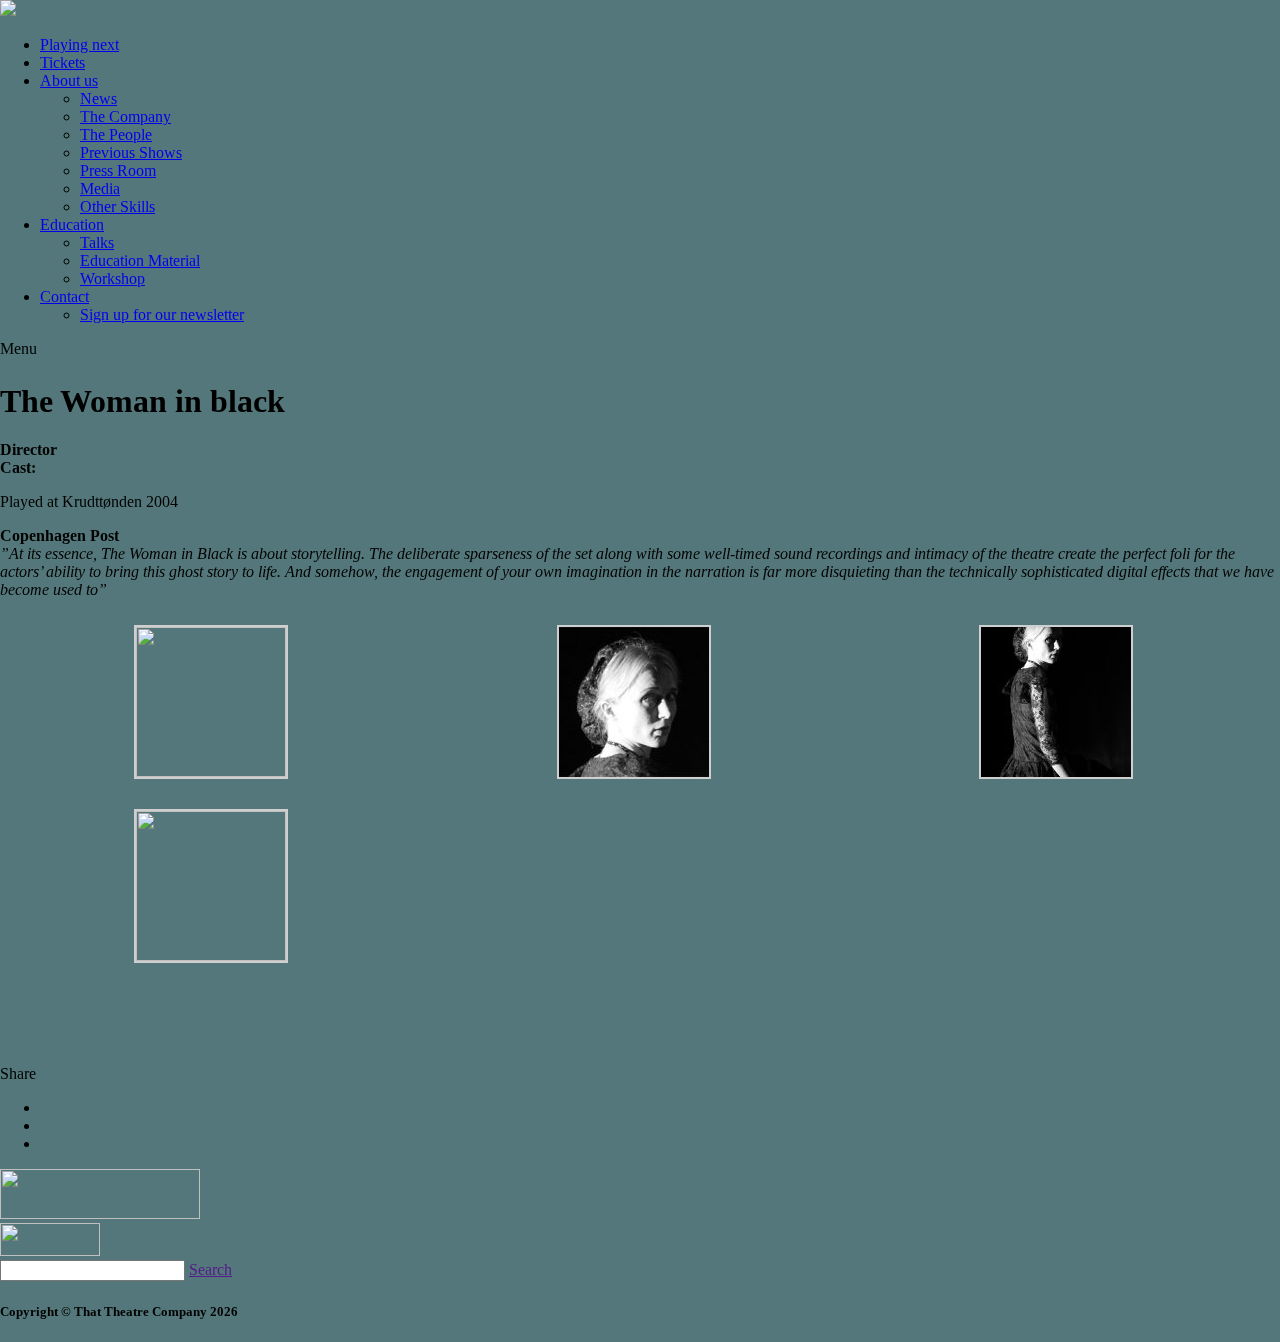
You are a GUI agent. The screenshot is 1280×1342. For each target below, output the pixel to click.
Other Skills (117, 206)
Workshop (112, 278)
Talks (97, 242)
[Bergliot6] (1056, 773)
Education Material (140, 260)
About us (69, 80)
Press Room (118, 170)
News (98, 98)
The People (116, 134)
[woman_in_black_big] (211, 771)
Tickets (62, 62)
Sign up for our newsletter (162, 314)
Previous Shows (131, 152)
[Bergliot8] (211, 955)
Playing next (79, 44)
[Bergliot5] (634, 773)
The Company (125, 116)
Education (72, 224)
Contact (64, 296)
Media (100, 188)
